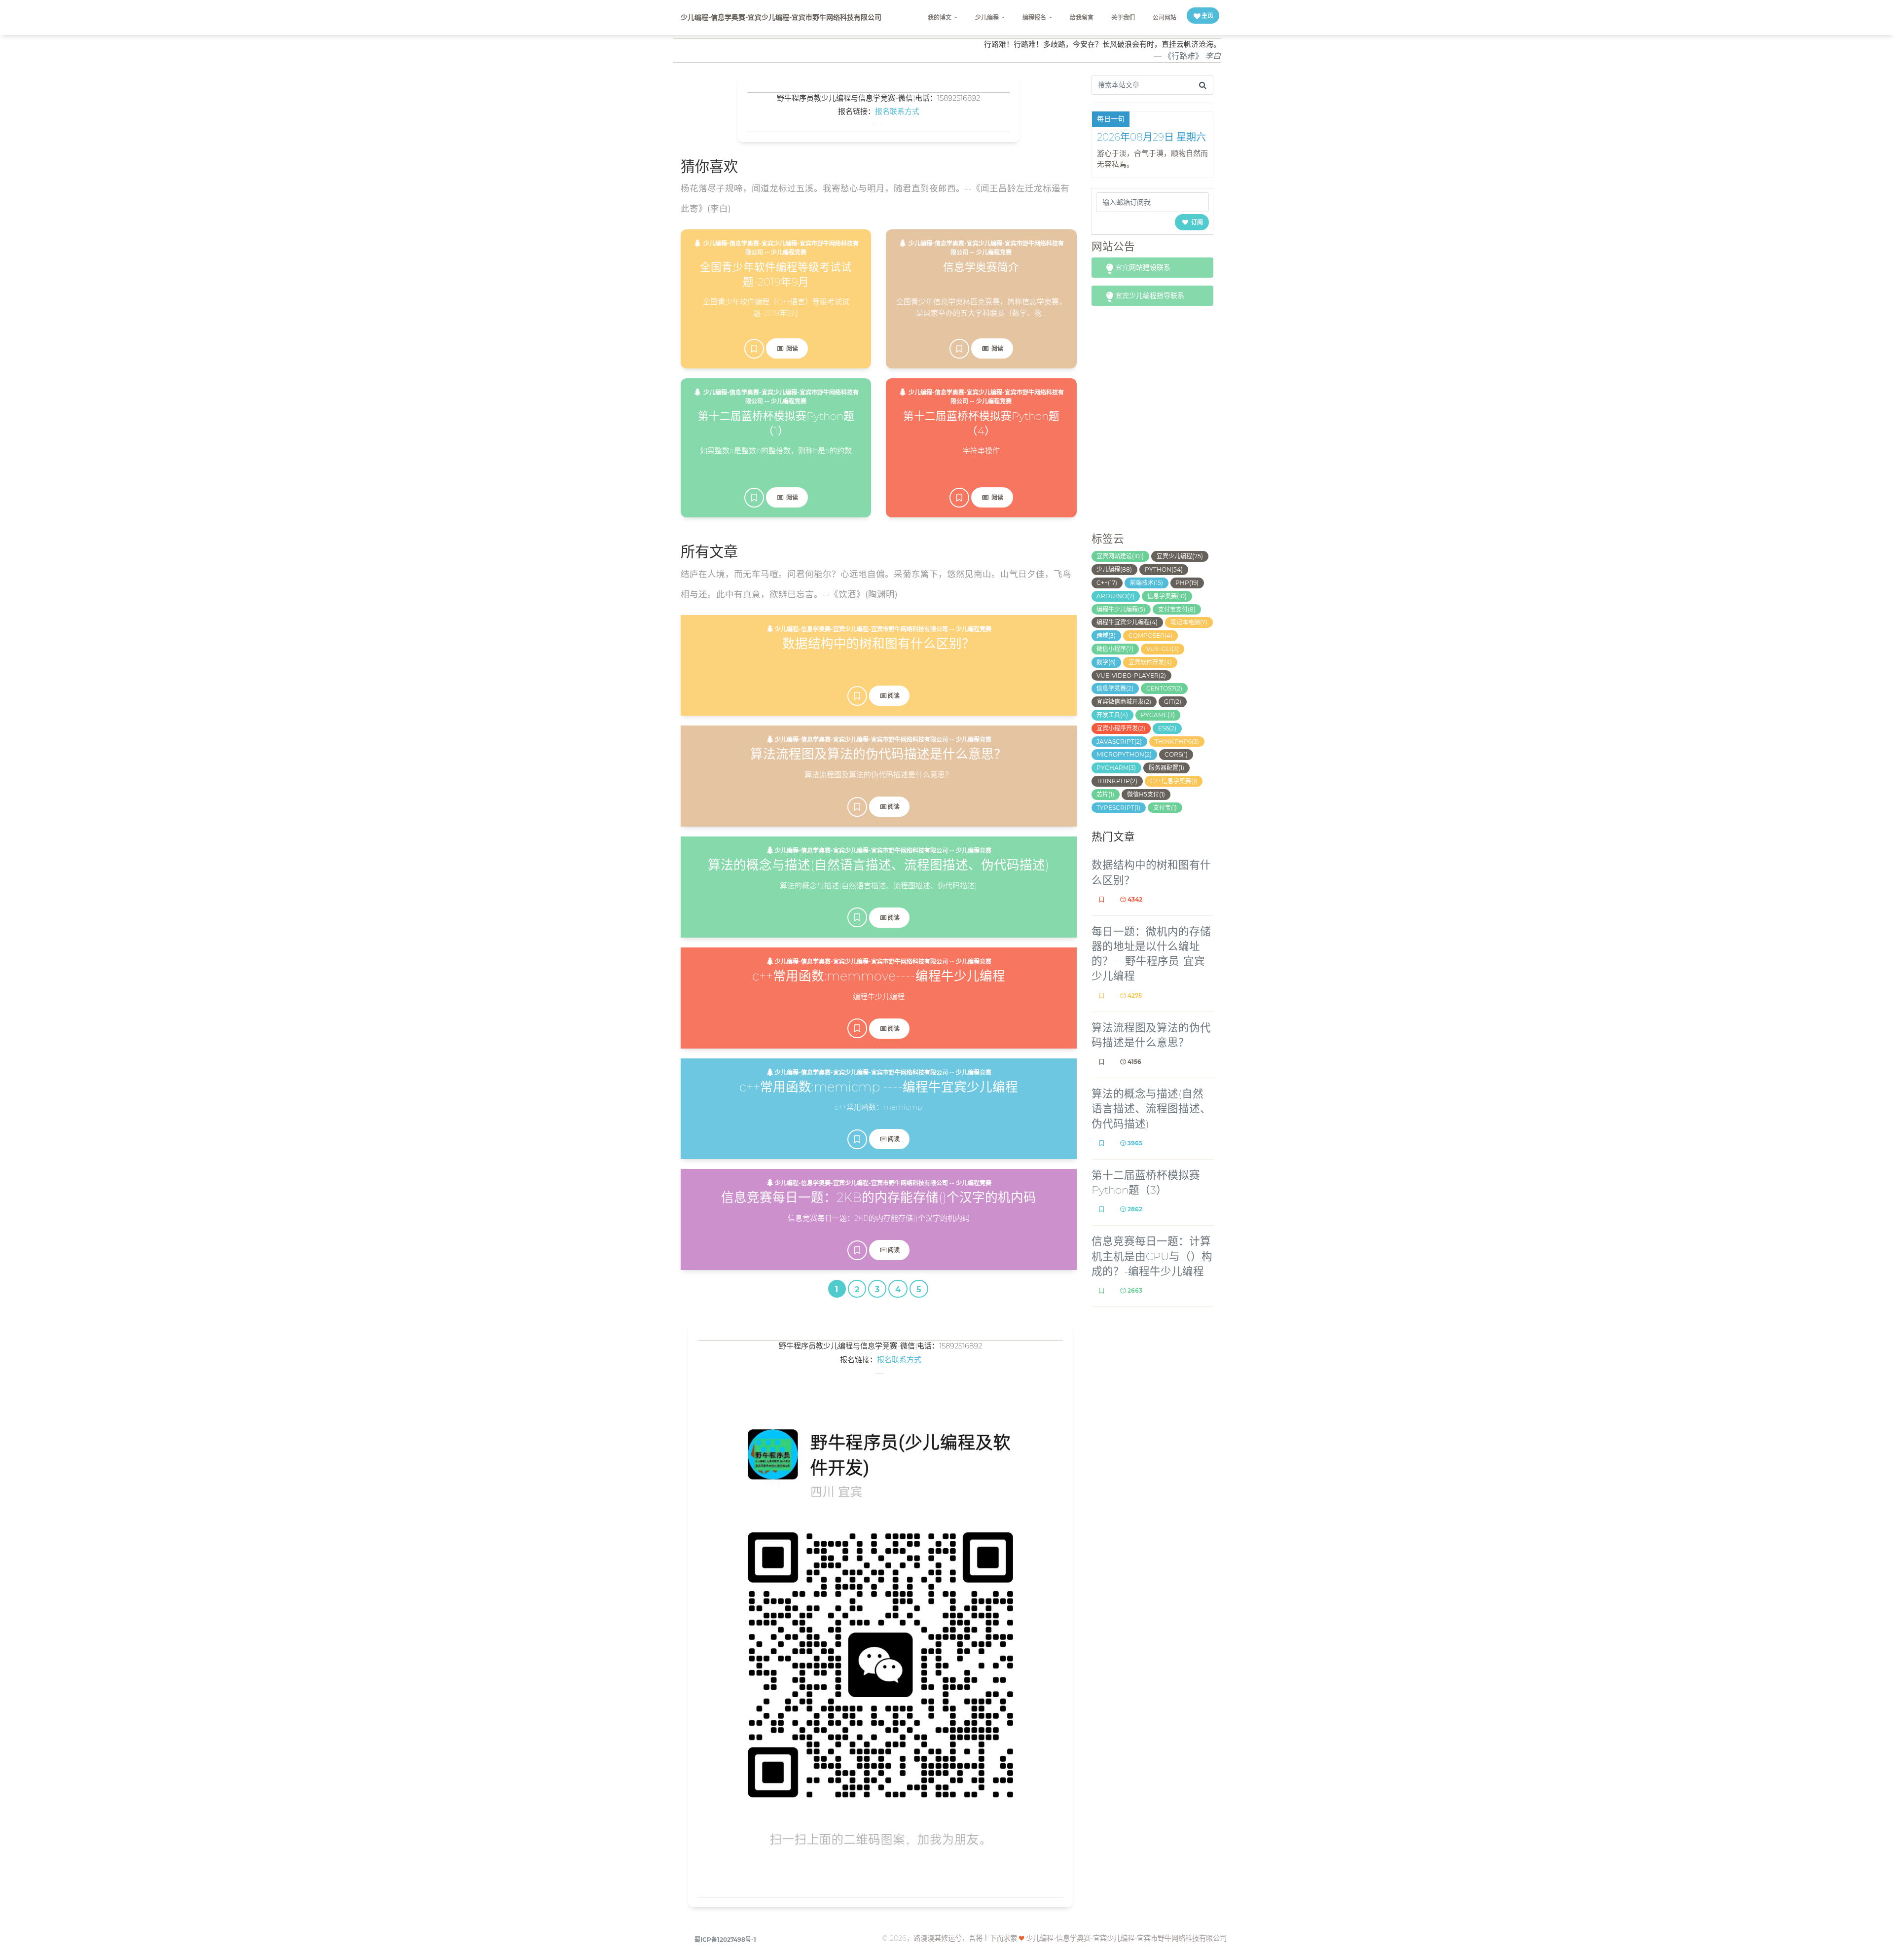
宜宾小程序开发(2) (1121, 728)
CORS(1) (1176, 754)
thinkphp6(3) (1177, 742)
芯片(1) (1105, 794)
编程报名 (1035, 18)
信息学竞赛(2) (1115, 688)
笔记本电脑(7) (1189, 622)
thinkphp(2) (1117, 781)
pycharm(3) (1116, 768)
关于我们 (1123, 18)
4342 (1134, 899)
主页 (1207, 16)
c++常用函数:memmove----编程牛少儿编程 (879, 976)
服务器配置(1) (1166, 768)
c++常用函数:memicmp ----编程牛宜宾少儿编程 (879, 1087)
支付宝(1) (1165, 808)
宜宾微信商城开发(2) (1124, 702)
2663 (1134, 1290)
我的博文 (940, 18)
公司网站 (1165, 18)
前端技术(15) (1147, 583)
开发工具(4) (1112, 715)
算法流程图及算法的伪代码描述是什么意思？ (878, 754)
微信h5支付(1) (1146, 794)
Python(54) (1164, 569)
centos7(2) (1164, 688)
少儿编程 (988, 18)
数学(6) (1106, 662)
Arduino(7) (1115, 596)
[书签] (754, 349)
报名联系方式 (897, 111)
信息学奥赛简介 (981, 267)
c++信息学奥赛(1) (1174, 781)
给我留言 (1082, 18)
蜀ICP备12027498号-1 (725, 1940)
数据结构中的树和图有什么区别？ (878, 643)
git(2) (1173, 702)
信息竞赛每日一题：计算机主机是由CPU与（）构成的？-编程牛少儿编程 (1152, 1256)
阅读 (791, 348)
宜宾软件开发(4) (1150, 662)
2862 (1134, 1209)
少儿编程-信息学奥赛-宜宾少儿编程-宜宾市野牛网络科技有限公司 (781, 17)
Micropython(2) (1124, 754)
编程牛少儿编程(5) (1121, 609)
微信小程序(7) (1115, 649)
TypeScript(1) (1118, 808)
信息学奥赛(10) (1167, 596)
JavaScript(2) (1119, 742)
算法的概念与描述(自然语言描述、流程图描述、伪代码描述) (878, 865)
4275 (1134, 996)
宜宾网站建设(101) (1120, 556)
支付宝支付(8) (1177, 609)
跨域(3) (1106, 635)
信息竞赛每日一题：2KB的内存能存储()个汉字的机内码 (879, 1197)
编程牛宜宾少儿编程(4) (1127, 622)
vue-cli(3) (1163, 649)
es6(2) (1167, 728)
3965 (1134, 1143)
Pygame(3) (1158, 715)
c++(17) (1107, 583)
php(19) (1187, 583)
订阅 (1196, 222)
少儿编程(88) (1114, 569)
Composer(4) (1150, 635)
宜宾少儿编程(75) (1180, 556)
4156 (1134, 1062)
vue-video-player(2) (1131, 675)
